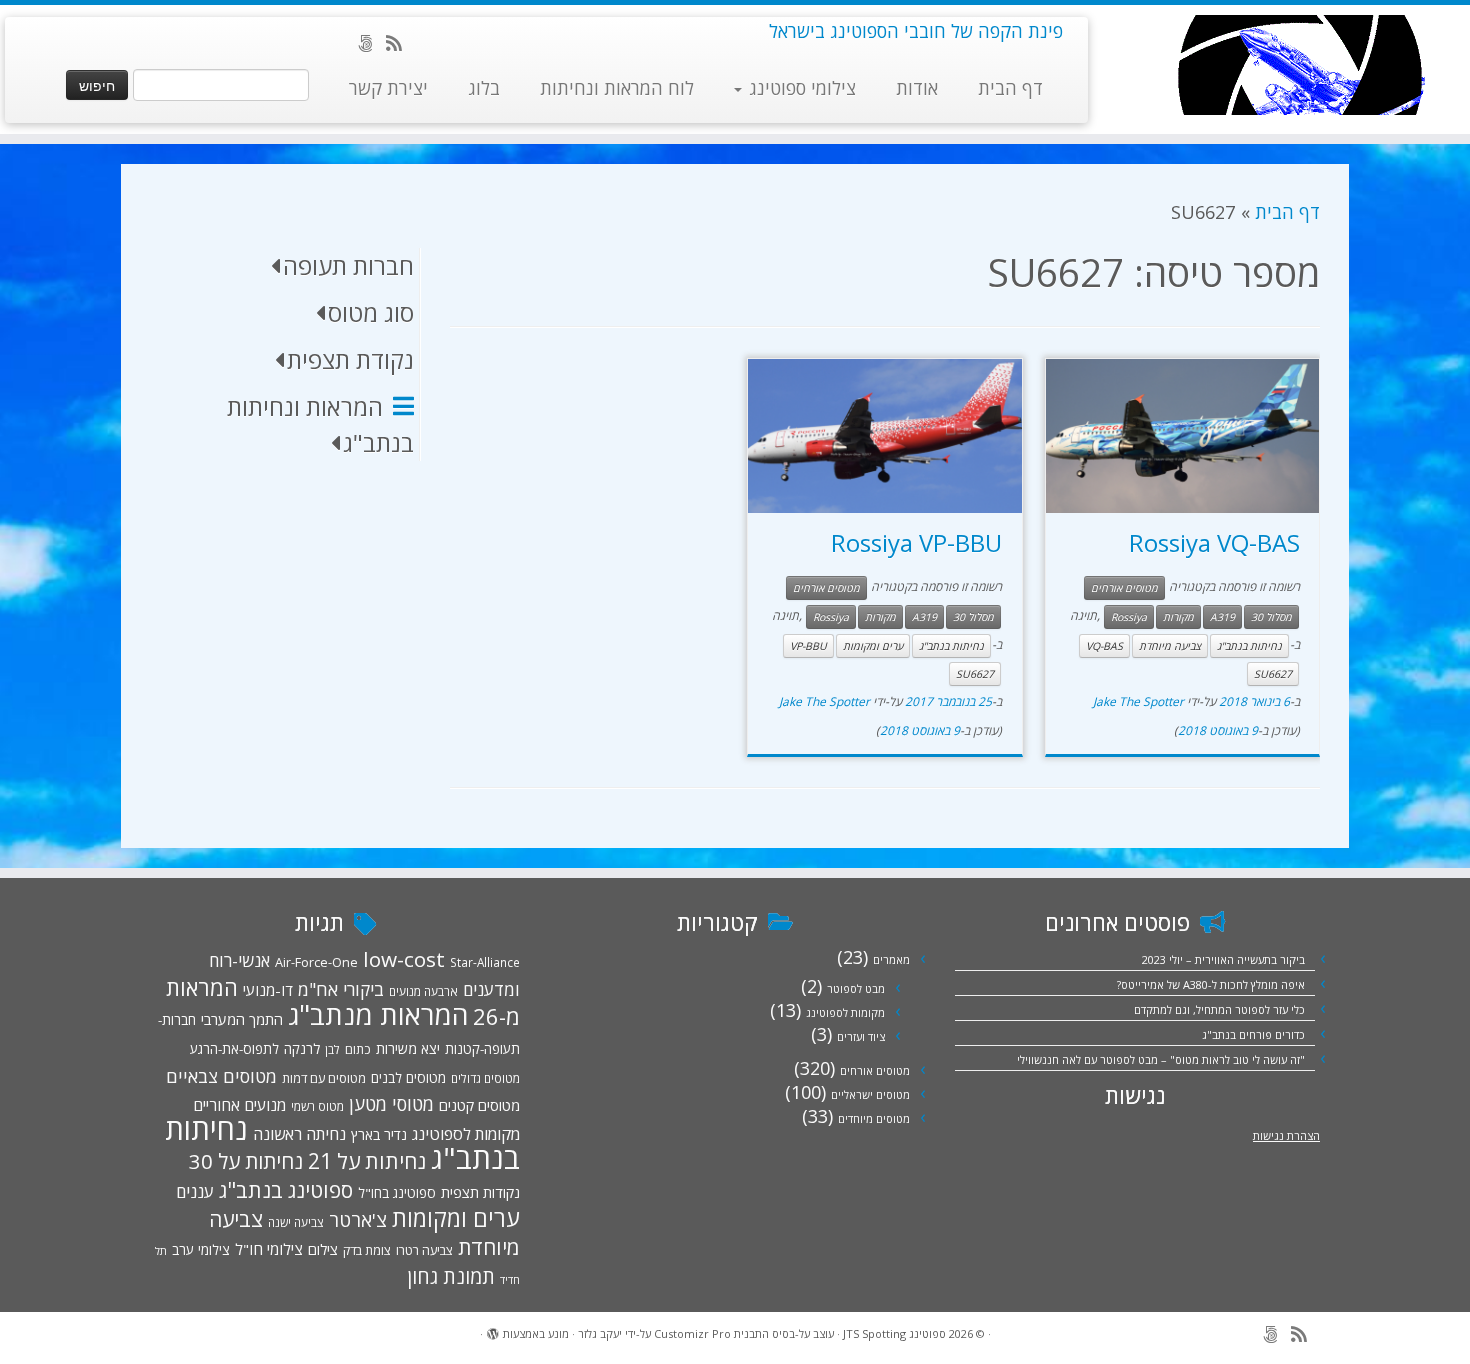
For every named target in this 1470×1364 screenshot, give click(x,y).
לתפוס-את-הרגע (234, 1049)
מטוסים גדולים (485, 1078)
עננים (195, 1191)
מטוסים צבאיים (221, 1076)
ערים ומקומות (873, 646)
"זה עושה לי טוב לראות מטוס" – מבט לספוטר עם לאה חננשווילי (1161, 1059)
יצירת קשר (388, 88)
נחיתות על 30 (246, 1161)
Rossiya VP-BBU (916, 542)
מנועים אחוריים (239, 1105)
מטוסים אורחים (1124, 588)
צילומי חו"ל (269, 1249)
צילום (323, 1249)
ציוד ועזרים (861, 1036)
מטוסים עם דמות (324, 1078)
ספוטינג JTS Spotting (894, 1333)
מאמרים (891, 959)
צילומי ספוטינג (800, 88)
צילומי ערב (201, 1250)
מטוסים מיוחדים (874, 1118)
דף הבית (1010, 88)
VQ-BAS (1104, 646)
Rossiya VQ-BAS (1214, 542)
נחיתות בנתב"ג (1249, 646)
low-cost (404, 959)
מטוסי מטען (391, 1104)
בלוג (484, 88)
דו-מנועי (268, 990)
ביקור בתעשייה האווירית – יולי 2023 (1223, 959)
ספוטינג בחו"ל (397, 1193)
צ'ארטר (358, 1220)
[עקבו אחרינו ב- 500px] (371, 43)
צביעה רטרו (424, 1250)
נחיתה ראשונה (299, 1134)
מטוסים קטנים (479, 1105)
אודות (917, 88)
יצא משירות (408, 1048)
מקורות (1178, 617)
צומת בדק (367, 1250)
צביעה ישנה (296, 1222)
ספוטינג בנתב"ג (286, 1189)
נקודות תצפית (480, 1192)
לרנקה (302, 1048)
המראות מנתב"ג (378, 1014)
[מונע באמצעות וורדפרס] (493, 1330)
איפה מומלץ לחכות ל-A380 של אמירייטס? (1211, 984)
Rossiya (1129, 617)
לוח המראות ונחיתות (617, 88)
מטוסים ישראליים (870, 1094)
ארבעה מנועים (423, 991)
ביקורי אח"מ (341, 989)
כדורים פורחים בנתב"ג (1253, 1034)
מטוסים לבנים (408, 1078)
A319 (1222, 617)
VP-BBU (808, 646)
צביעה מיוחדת (1170, 646)
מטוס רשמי (317, 1106)
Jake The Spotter (1138, 701)
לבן (332, 1049)
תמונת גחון (451, 1276)
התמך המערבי (242, 1019)
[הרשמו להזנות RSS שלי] (400, 43)
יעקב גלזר (600, 1333)
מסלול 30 (1271, 617)
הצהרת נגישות (1286, 1135)
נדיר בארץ (379, 1134)
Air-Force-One (316, 962)
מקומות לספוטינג (845, 1012)
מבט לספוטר (856, 988)
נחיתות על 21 (367, 1160)
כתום (358, 1049)
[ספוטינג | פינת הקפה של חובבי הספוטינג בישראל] (1300, 65)
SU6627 (1273, 674)
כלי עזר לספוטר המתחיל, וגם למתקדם (1219, 1009)
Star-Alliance (485, 962)
